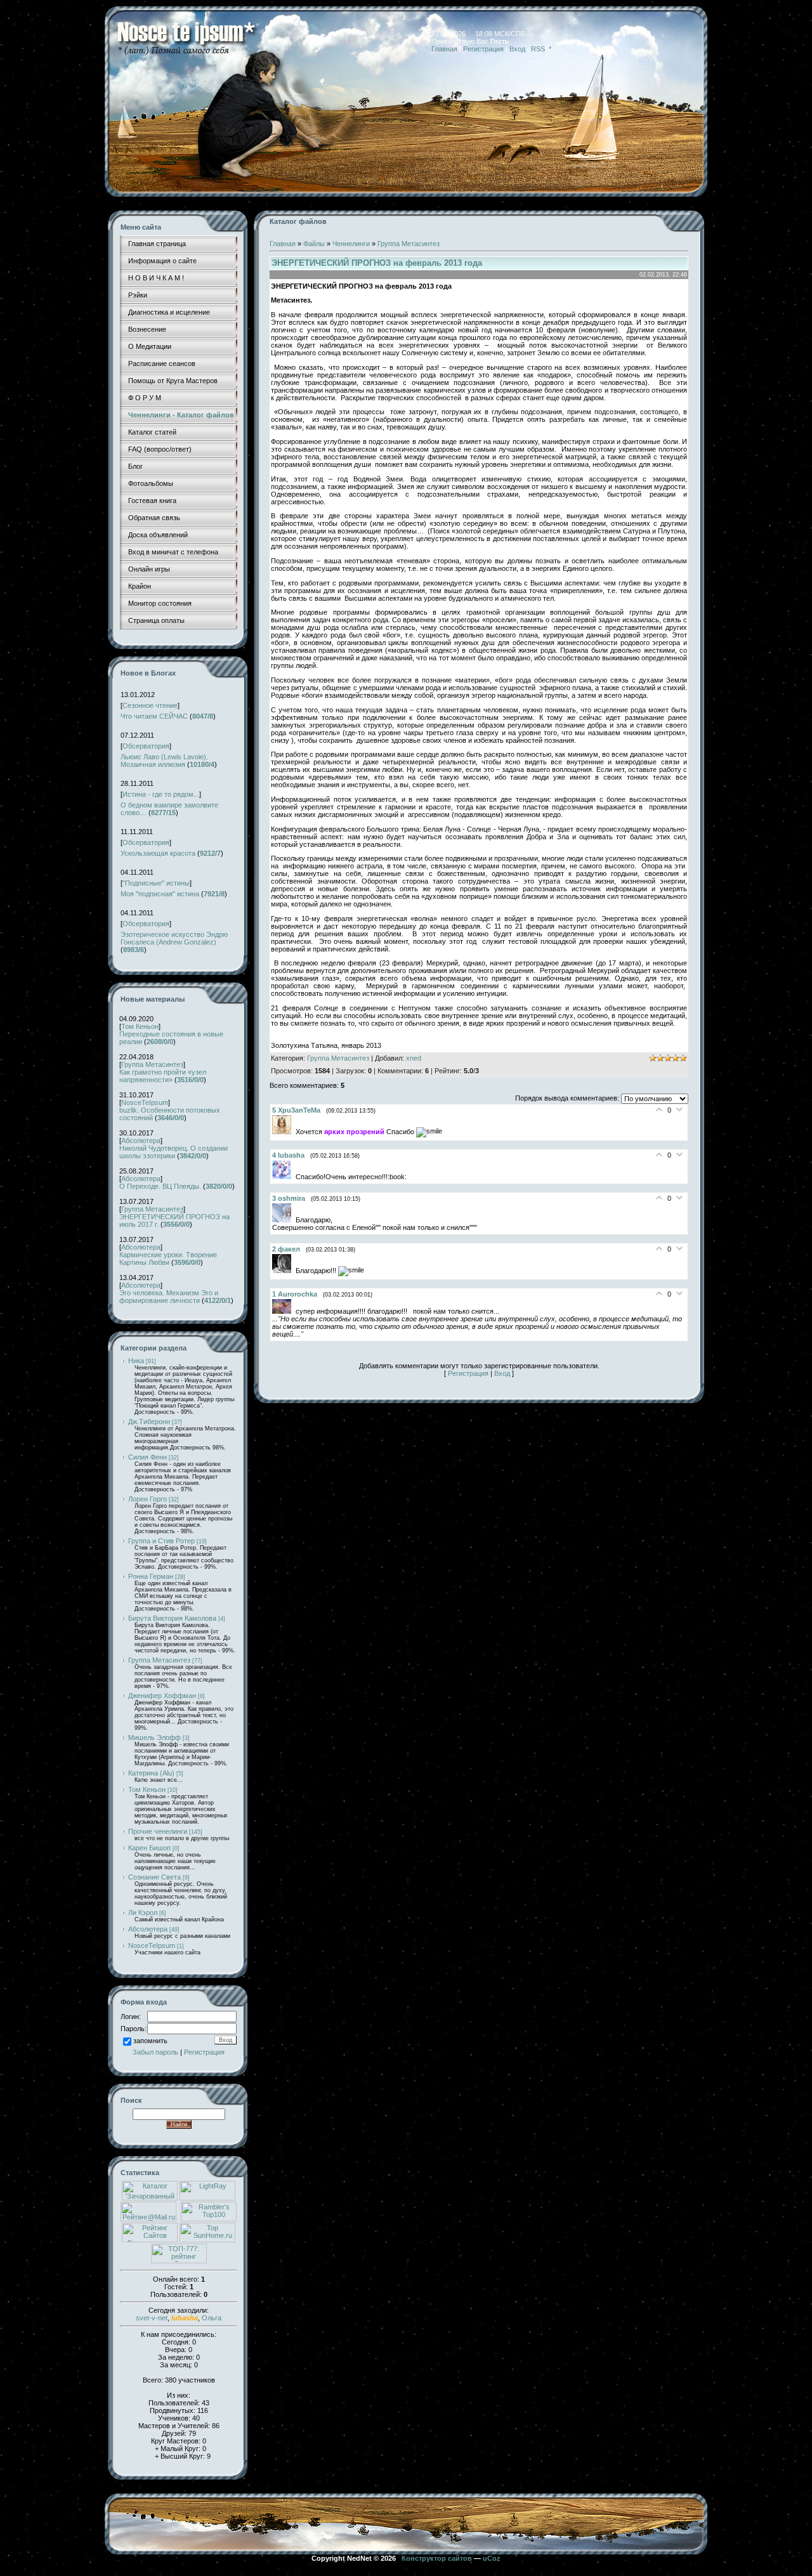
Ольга (212, 2318)
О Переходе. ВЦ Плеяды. (160, 1186)
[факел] (284, 1271)
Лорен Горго (147, 1499)
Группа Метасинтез (152, 1064)
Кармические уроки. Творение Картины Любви (168, 1259)
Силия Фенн (147, 1457)
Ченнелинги (351, 244)
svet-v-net (152, 2318)
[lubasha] (284, 1177)
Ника (136, 1361)
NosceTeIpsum (145, 1102)
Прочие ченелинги (158, 1831)
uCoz (492, 2558)
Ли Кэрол (143, 1912)
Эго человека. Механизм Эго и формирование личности (169, 1297)
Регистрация (483, 49)
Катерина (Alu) (151, 1773)
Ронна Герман (151, 1576)
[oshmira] (284, 1220)
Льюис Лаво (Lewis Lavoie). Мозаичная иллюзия (164, 761)
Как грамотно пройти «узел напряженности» (163, 1076)
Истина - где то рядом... (161, 794)
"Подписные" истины (156, 883)
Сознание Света (154, 1877)
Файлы (314, 244)
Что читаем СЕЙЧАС (154, 716)
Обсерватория (146, 746)
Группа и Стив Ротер (161, 1541)
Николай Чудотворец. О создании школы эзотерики (174, 1152)
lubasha (185, 2318)
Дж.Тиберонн (149, 1422)
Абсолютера (141, 1141)
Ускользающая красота (158, 853)
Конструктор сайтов (437, 2558)
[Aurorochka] (284, 1311)
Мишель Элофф (154, 1737)
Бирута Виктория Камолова (172, 1618)
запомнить (150, 2041)
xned (414, 1058)
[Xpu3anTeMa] (284, 1132)
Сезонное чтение (150, 705)
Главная (444, 49)
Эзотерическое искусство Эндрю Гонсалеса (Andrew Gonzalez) (174, 938)
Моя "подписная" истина (160, 894)
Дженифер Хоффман (162, 1696)
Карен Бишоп (149, 1848)
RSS (538, 49)
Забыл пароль (155, 2052)
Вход (517, 49)
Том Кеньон (140, 1026)
